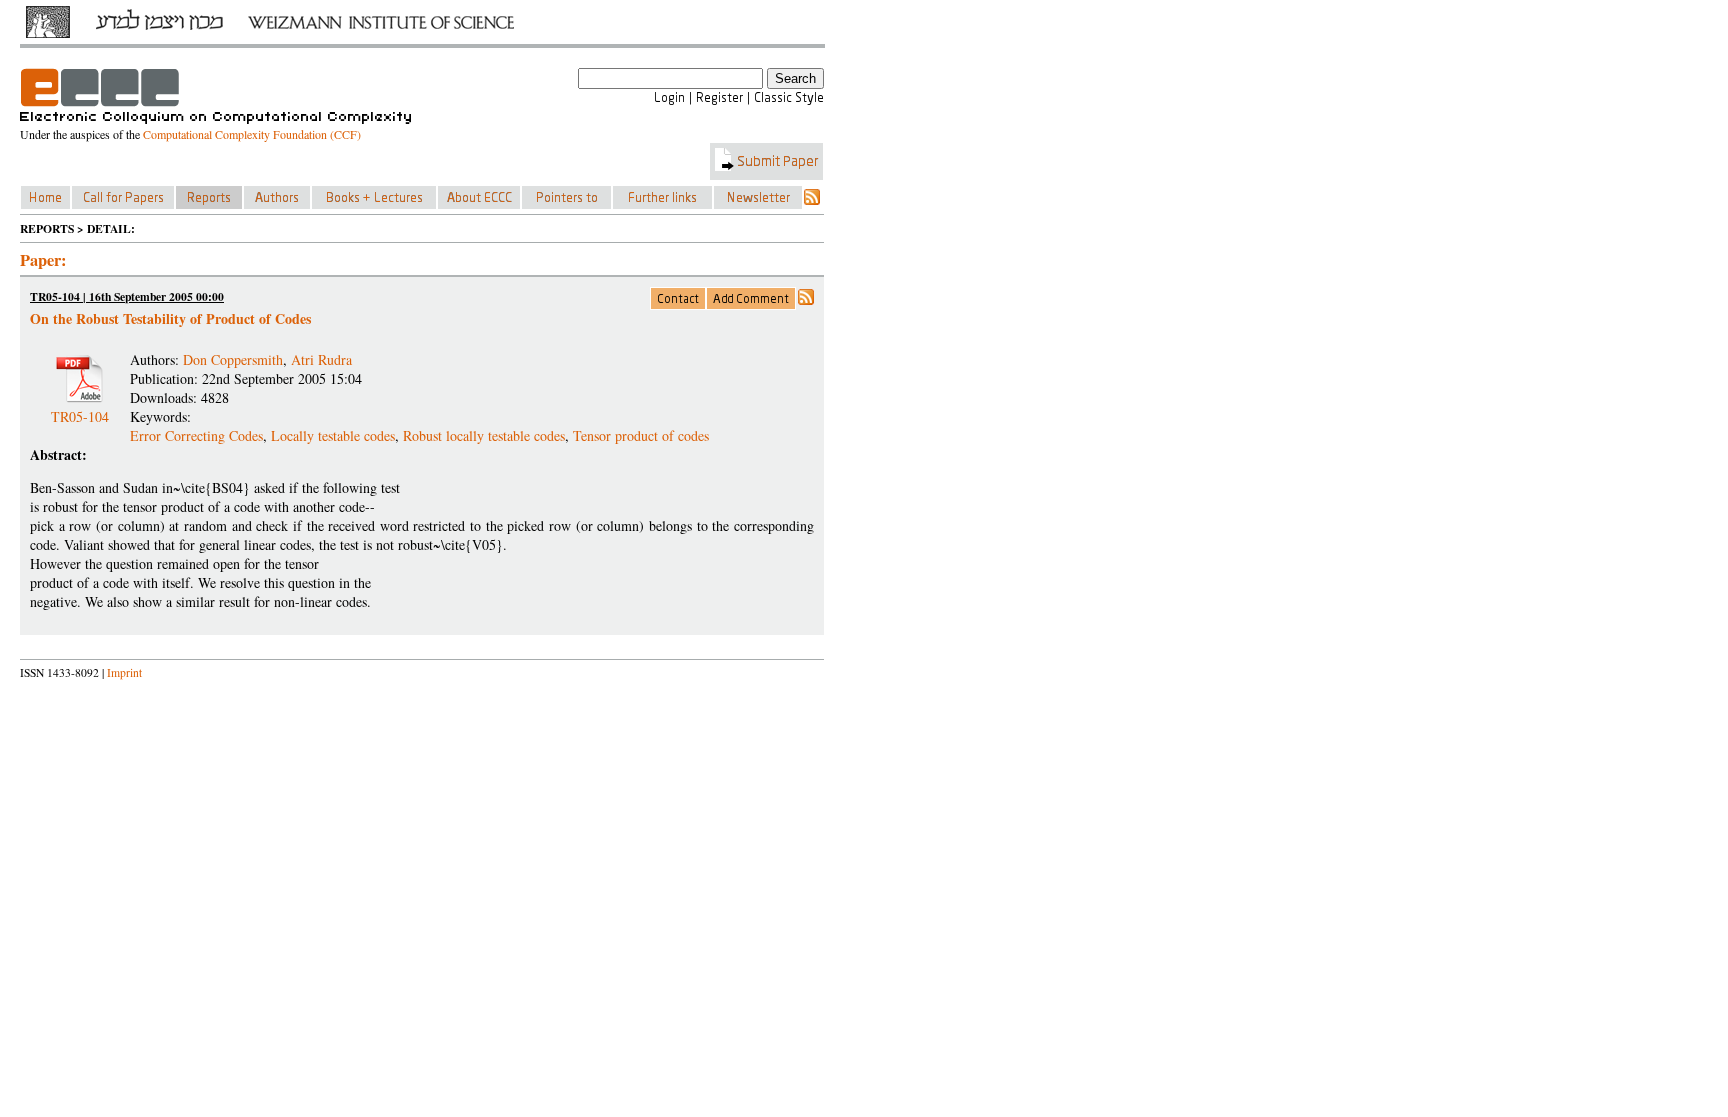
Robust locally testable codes (484, 435)
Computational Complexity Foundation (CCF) (252, 134)
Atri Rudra (321, 359)
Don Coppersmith (233, 359)
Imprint (124, 672)
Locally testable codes (333, 435)
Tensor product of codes (641, 435)
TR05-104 (80, 408)
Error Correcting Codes (196, 435)
